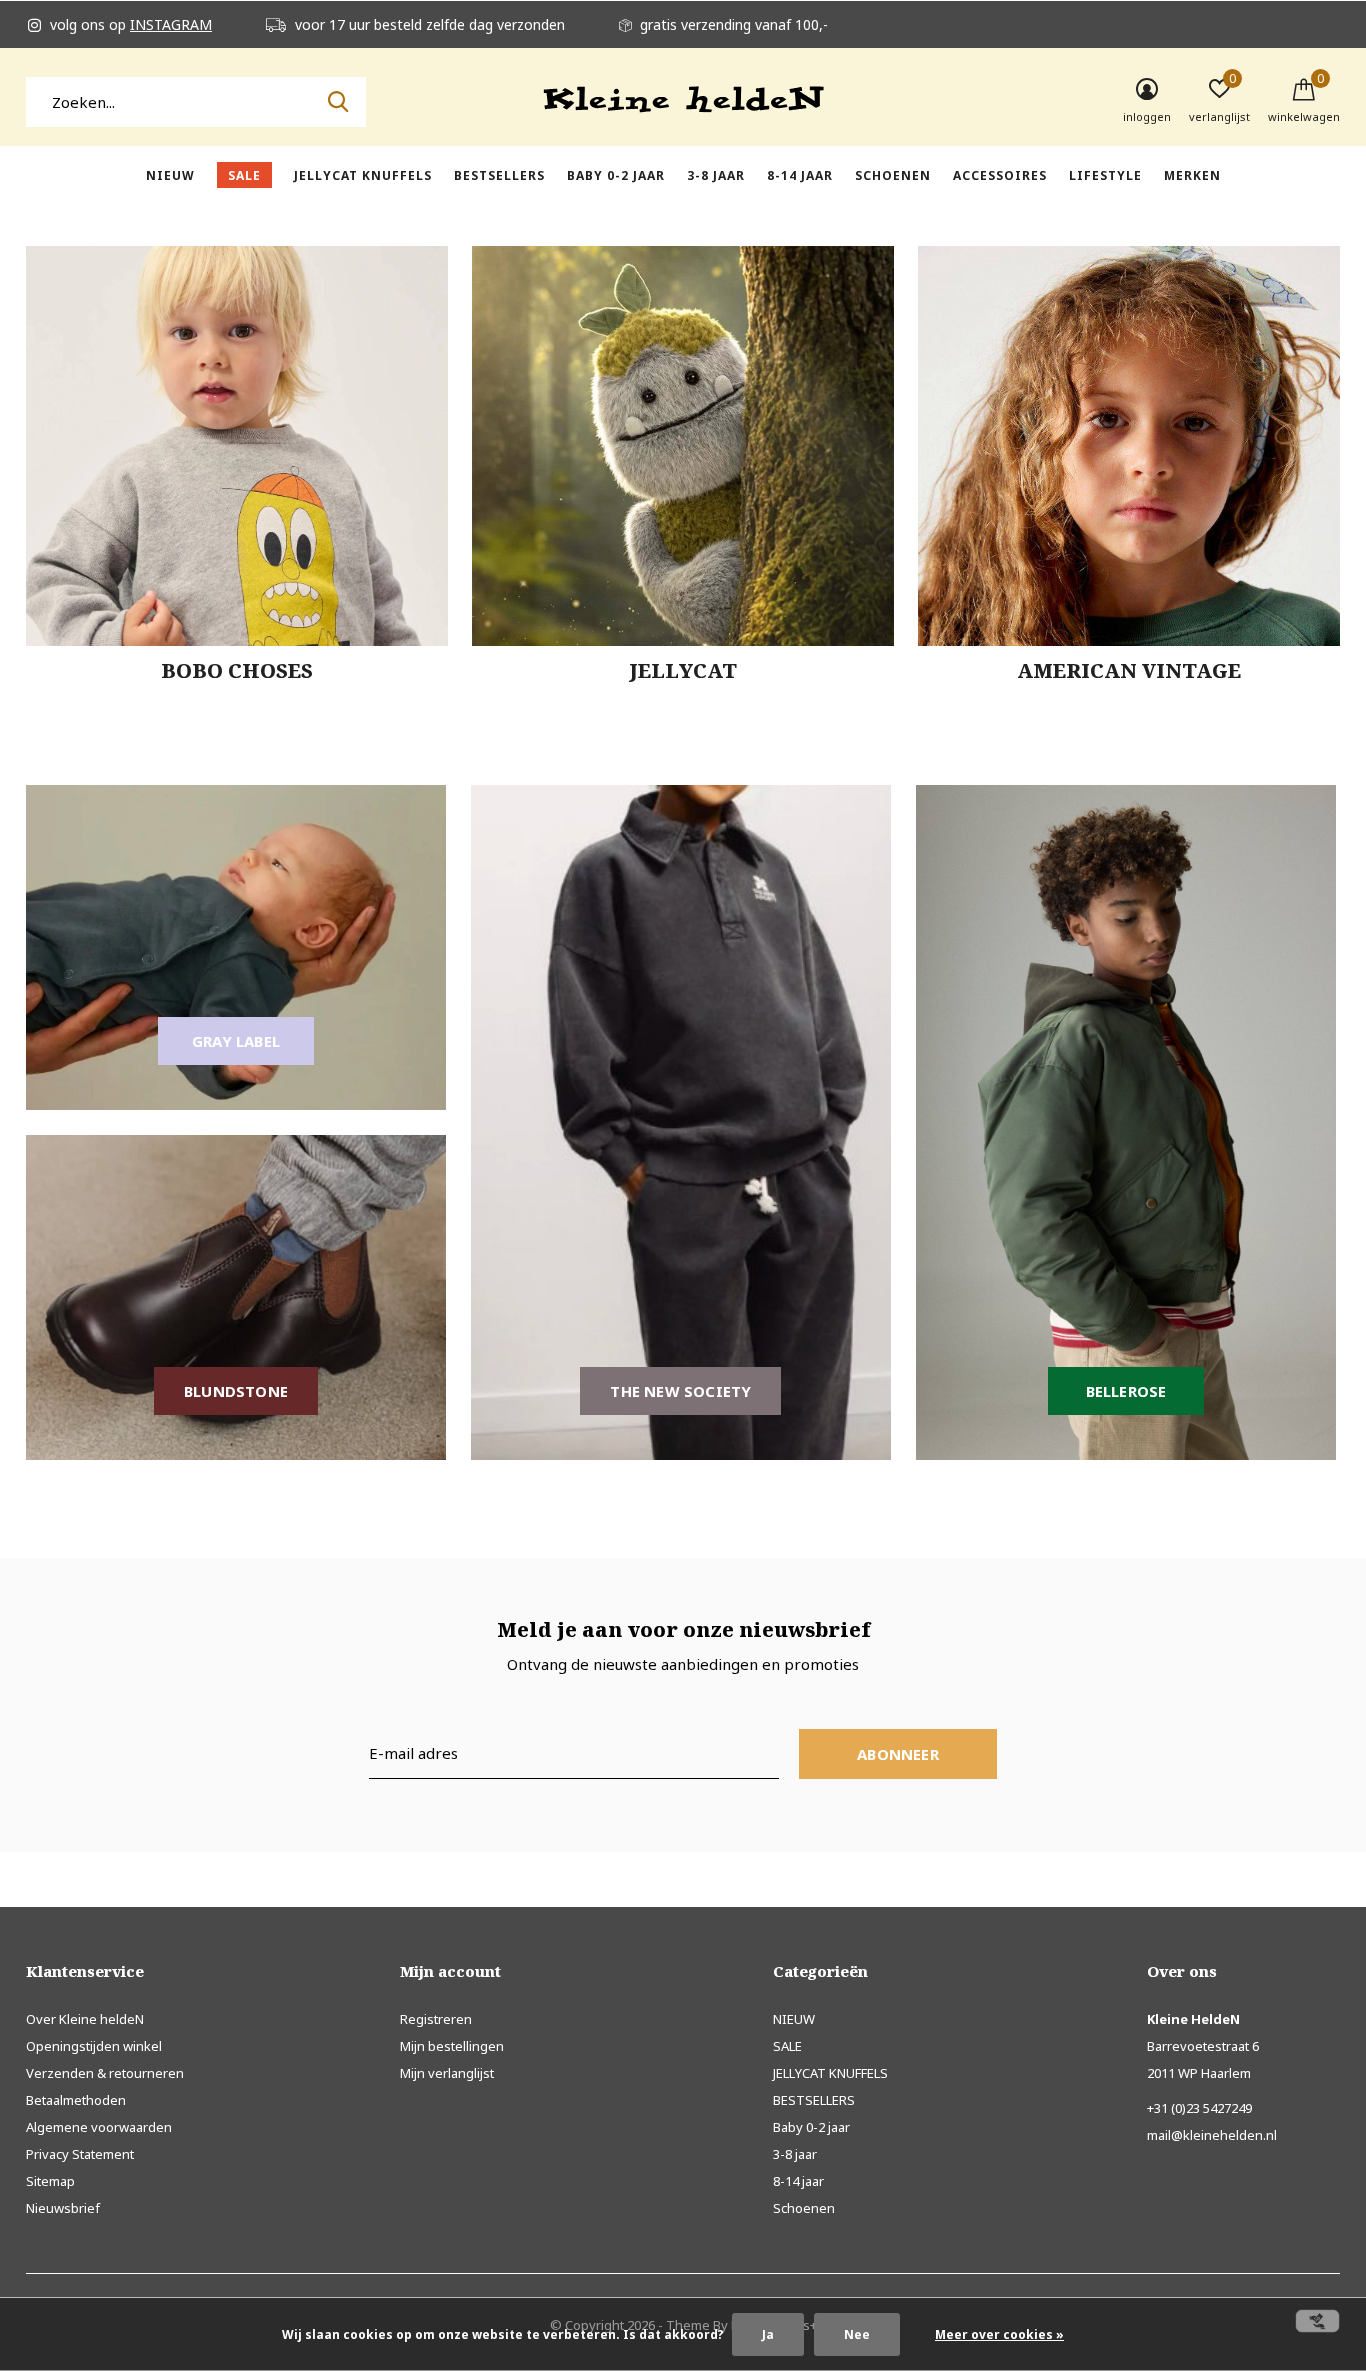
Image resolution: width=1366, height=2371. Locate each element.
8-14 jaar (800, 175)
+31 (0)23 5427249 (1199, 2108)
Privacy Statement (80, 2154)
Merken (1192, 175)
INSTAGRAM (171, 24)
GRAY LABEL (236, 1041)
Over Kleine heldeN (85, 2019)
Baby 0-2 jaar (616, 175)
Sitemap (50, 2181)
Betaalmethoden (76, 2100)
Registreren (436, 2019)
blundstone (236, 1391)
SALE (244, 175)
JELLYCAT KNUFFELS (363, 175)
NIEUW (170, 175)
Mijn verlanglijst (447, 2073)
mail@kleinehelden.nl (1212, 2135)
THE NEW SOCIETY (680, 1391)
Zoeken (338, 102)
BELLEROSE (1126, 1391)
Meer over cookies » (999, 2334)
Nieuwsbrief (63, 2208)
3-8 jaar (716, 175)
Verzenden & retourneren (105, 2073)
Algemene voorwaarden (99, 2127)
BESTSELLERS (499, 175)
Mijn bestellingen (452, 2046)
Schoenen (893, 175)
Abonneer (898, 1754)
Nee (857, 2334)
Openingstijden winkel (94, 2046)
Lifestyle (1105, 175)
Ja (768, 2334)
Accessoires (1000, 175)
